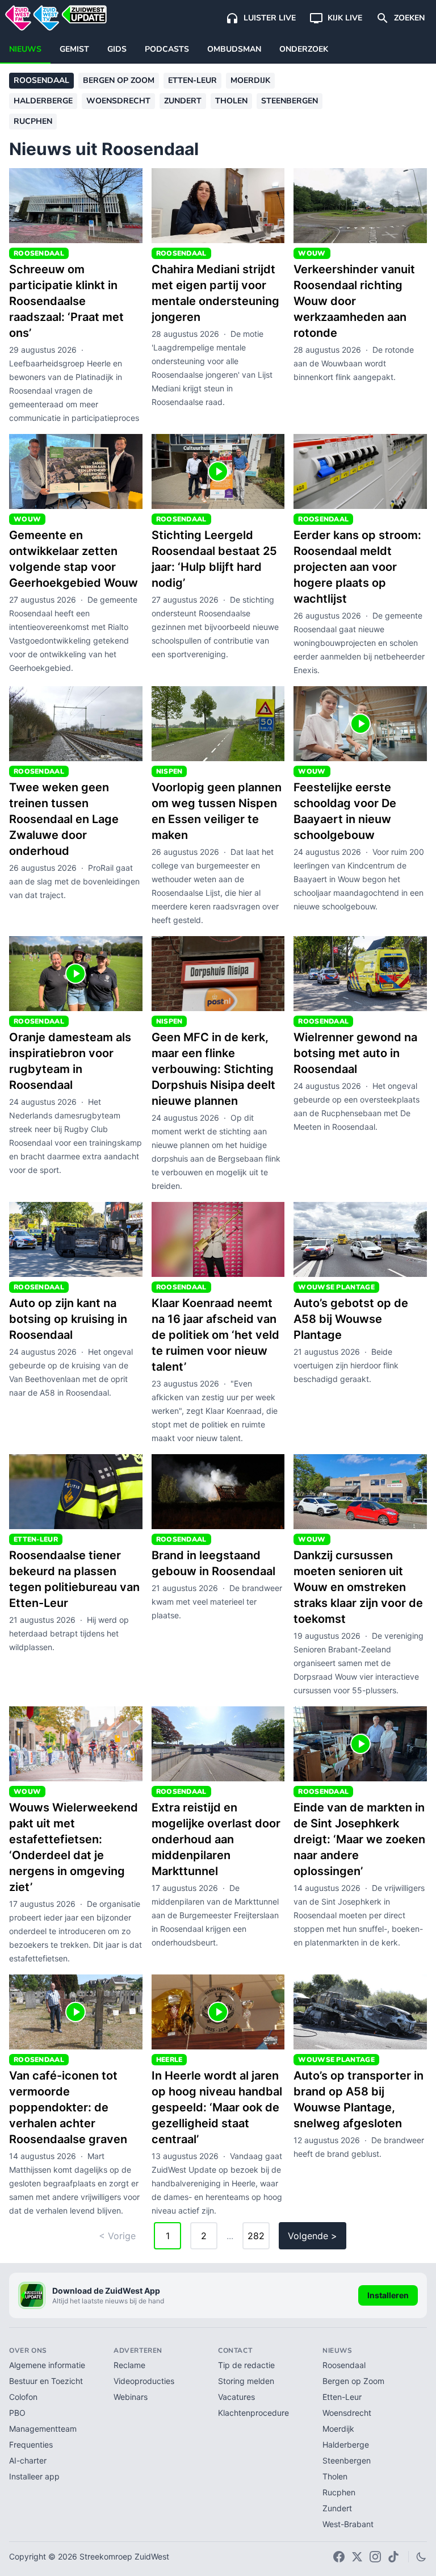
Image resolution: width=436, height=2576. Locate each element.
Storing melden (246, 2381)
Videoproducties (144, 2381)
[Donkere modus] (421, 2557)
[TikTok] (393, 2557)
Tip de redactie (246, 2365)
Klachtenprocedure (253, 2413)
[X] (357, 2557)
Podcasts (167, 49)
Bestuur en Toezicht (46, 2381)
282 (256, 2236)
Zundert (183, 101)
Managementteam (43, 2429)
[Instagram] (375, 2557)
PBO (17, 2413)
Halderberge (43, 101)
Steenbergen (290, 101)
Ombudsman (234, 49)
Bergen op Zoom (119, 80)
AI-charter (28, 2460)
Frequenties (31, 2445)
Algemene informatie (47, 2365)
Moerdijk (250, 80)
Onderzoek (304, 49)
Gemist (74, 49)
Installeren (388, 2295)
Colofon (23, 2397)
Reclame (129, 2365)
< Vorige (117, 2236)
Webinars (131, 2397)
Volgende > (313, 2236)
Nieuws (25, 49)
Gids (117, 49)
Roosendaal (41, 80)
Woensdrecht (118, 101)
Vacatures (236, 2397)
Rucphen (33, 121)
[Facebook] (339, 2557)
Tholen (231, 101)
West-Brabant (348, 2524)
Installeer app (34, 2476)
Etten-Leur (192, 80)
